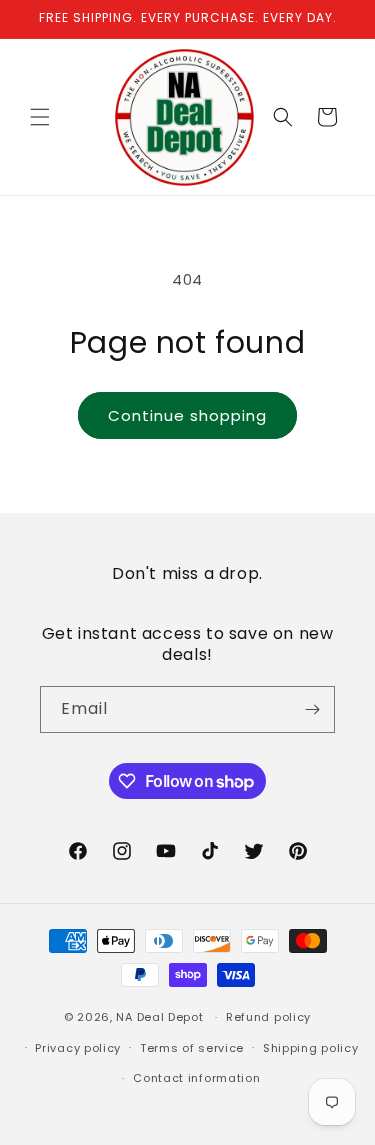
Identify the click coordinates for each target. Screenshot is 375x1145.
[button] (40, 117)
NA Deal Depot (159, 1017)
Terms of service (192, 1048)
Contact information (196, 1078)
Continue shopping (187, 415)
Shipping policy (311, 1048)
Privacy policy (78, 1048)
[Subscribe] (312, 709)
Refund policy (268, 1017)
